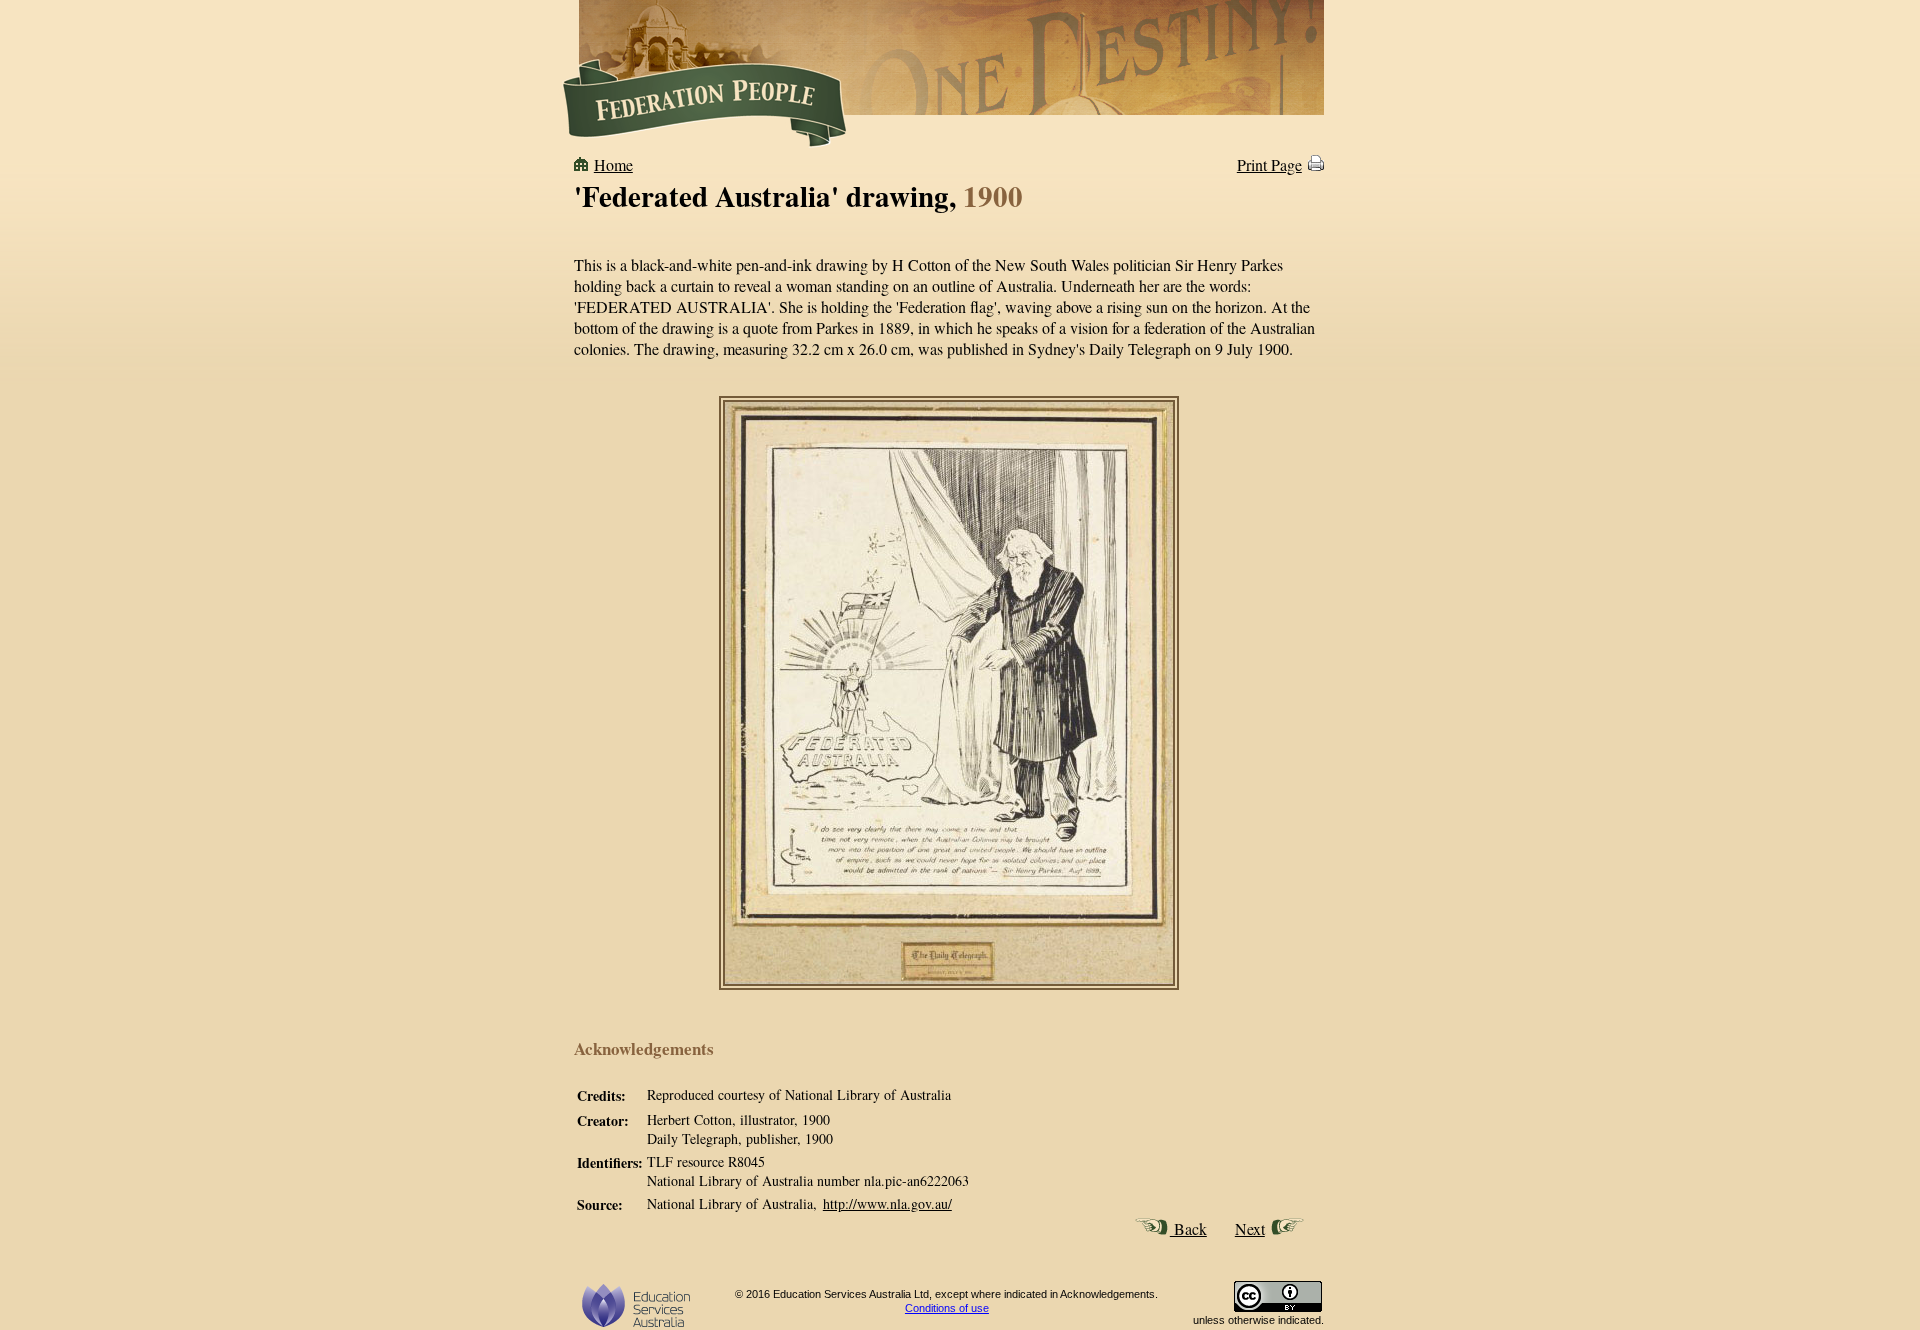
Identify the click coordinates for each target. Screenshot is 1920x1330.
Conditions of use (947, 1308)
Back (1188, 1228)
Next (1250, 1228)
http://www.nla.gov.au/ (887, 1203)
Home (613, 164)
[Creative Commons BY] (1278, 1308)
